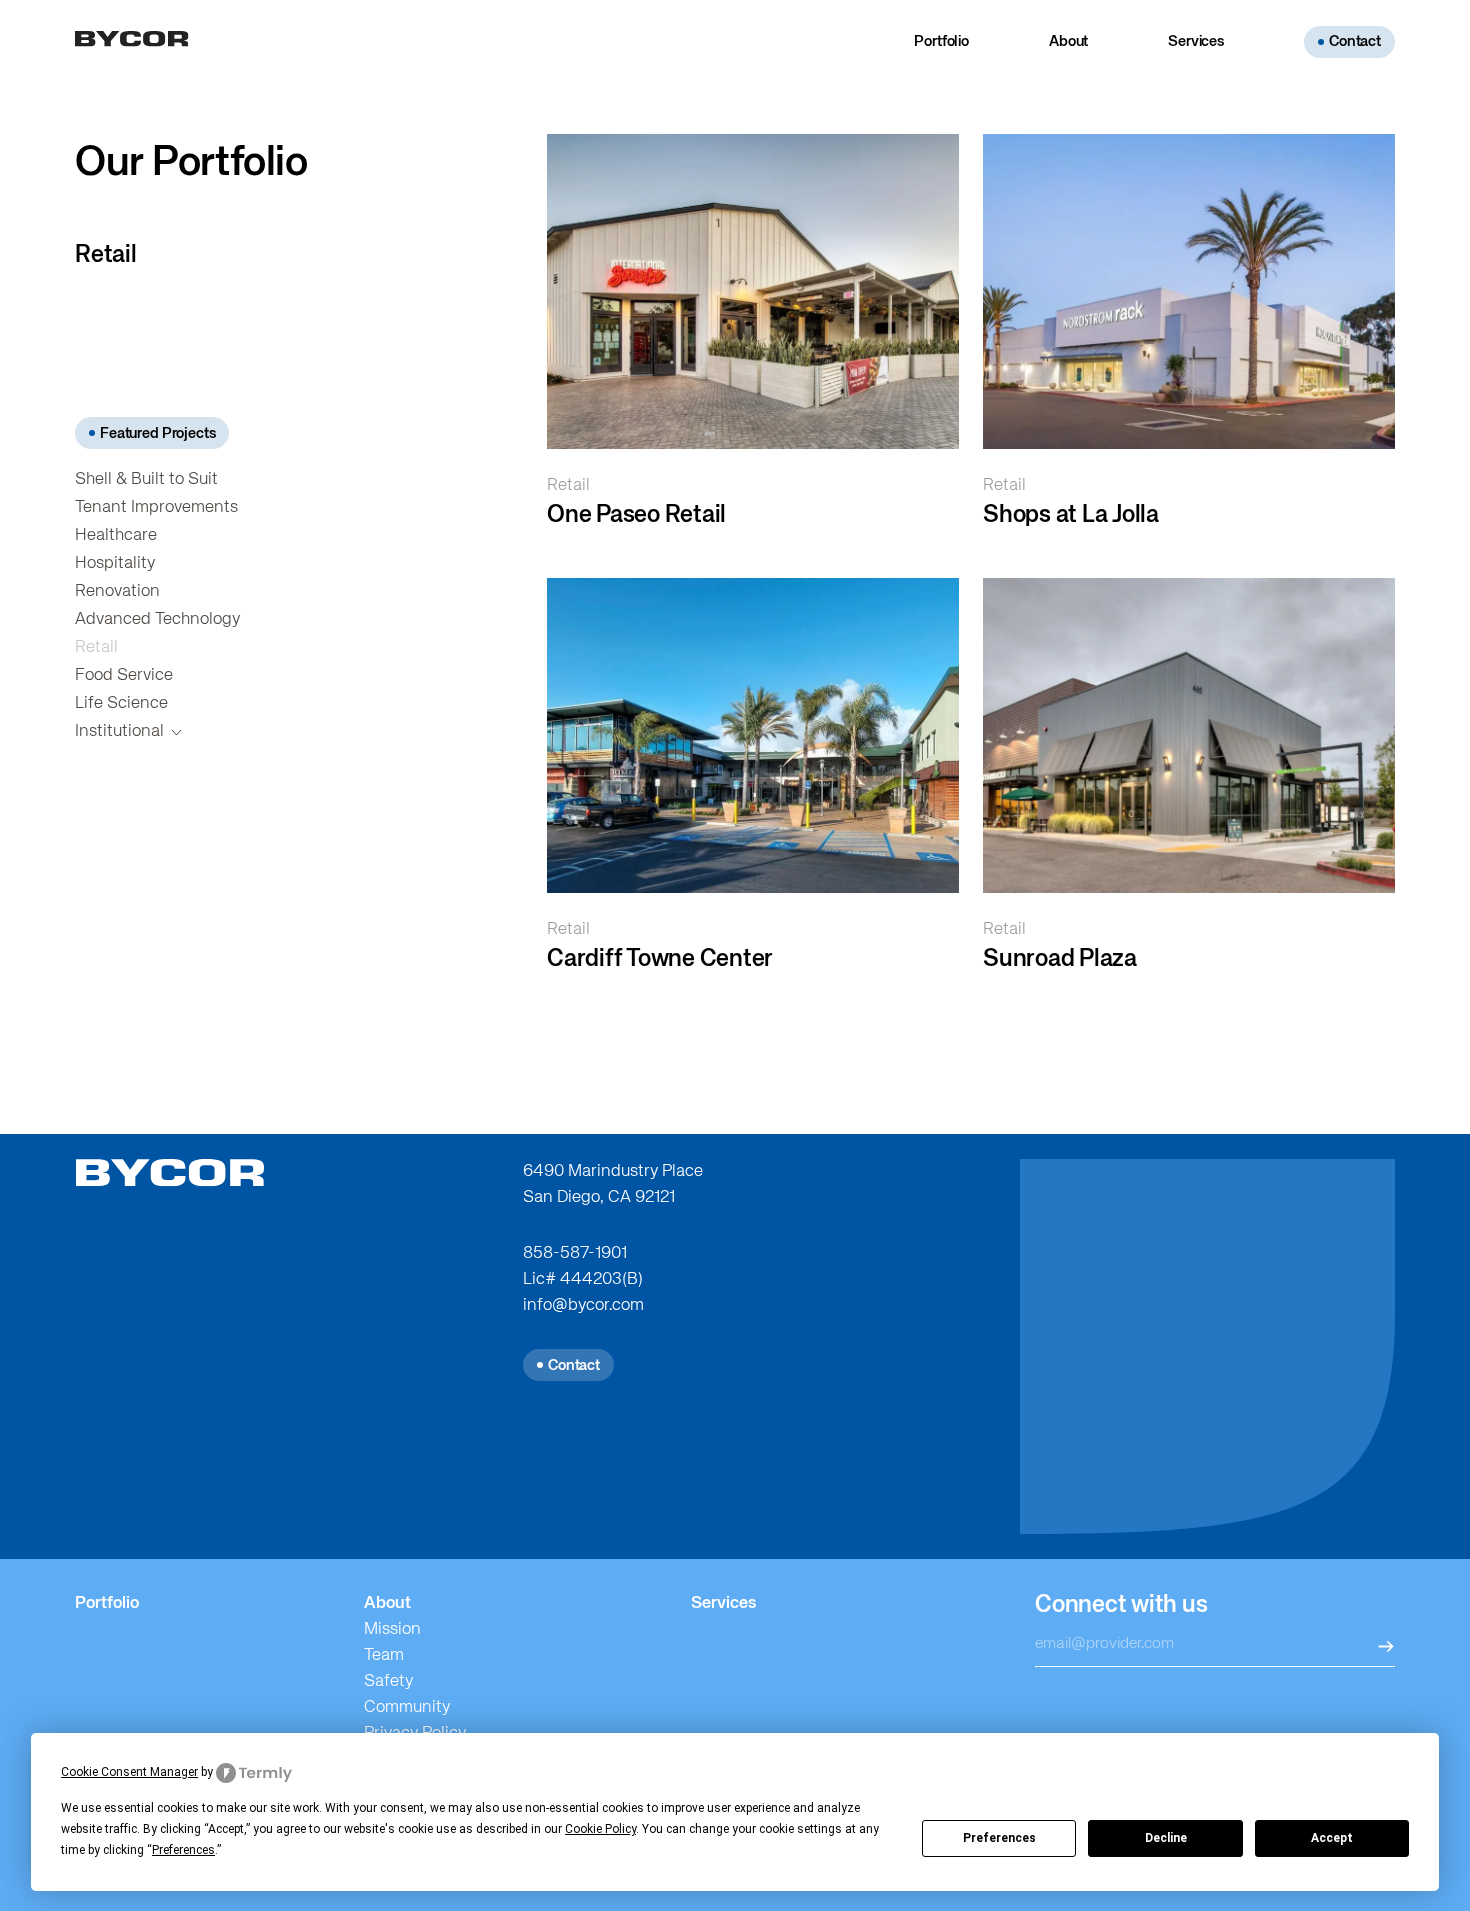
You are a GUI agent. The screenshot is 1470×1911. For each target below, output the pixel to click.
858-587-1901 (575, 1253)
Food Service (124, 675)
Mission (392, 1629)
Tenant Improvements (156, 507)
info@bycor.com (583, 1305)
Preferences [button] (183, 1850)
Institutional (119, 731)
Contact (1355, 41)
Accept (1332, 1838)
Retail (96, 647)
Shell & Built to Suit (146, 479)
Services (1196, 41)
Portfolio (941, 41)
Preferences (999, 1838)
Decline (1166, 1838)
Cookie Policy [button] (600, 1829)
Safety (388, 1681)
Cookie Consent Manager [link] (129, 1772)
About (1068, 41)
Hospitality (115, 563)
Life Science (121, 703)
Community (407, 1707)
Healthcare (116, 535)
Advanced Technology (157, 619)
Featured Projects (157, 433)
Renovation (117, 591)
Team (384, 1655)
